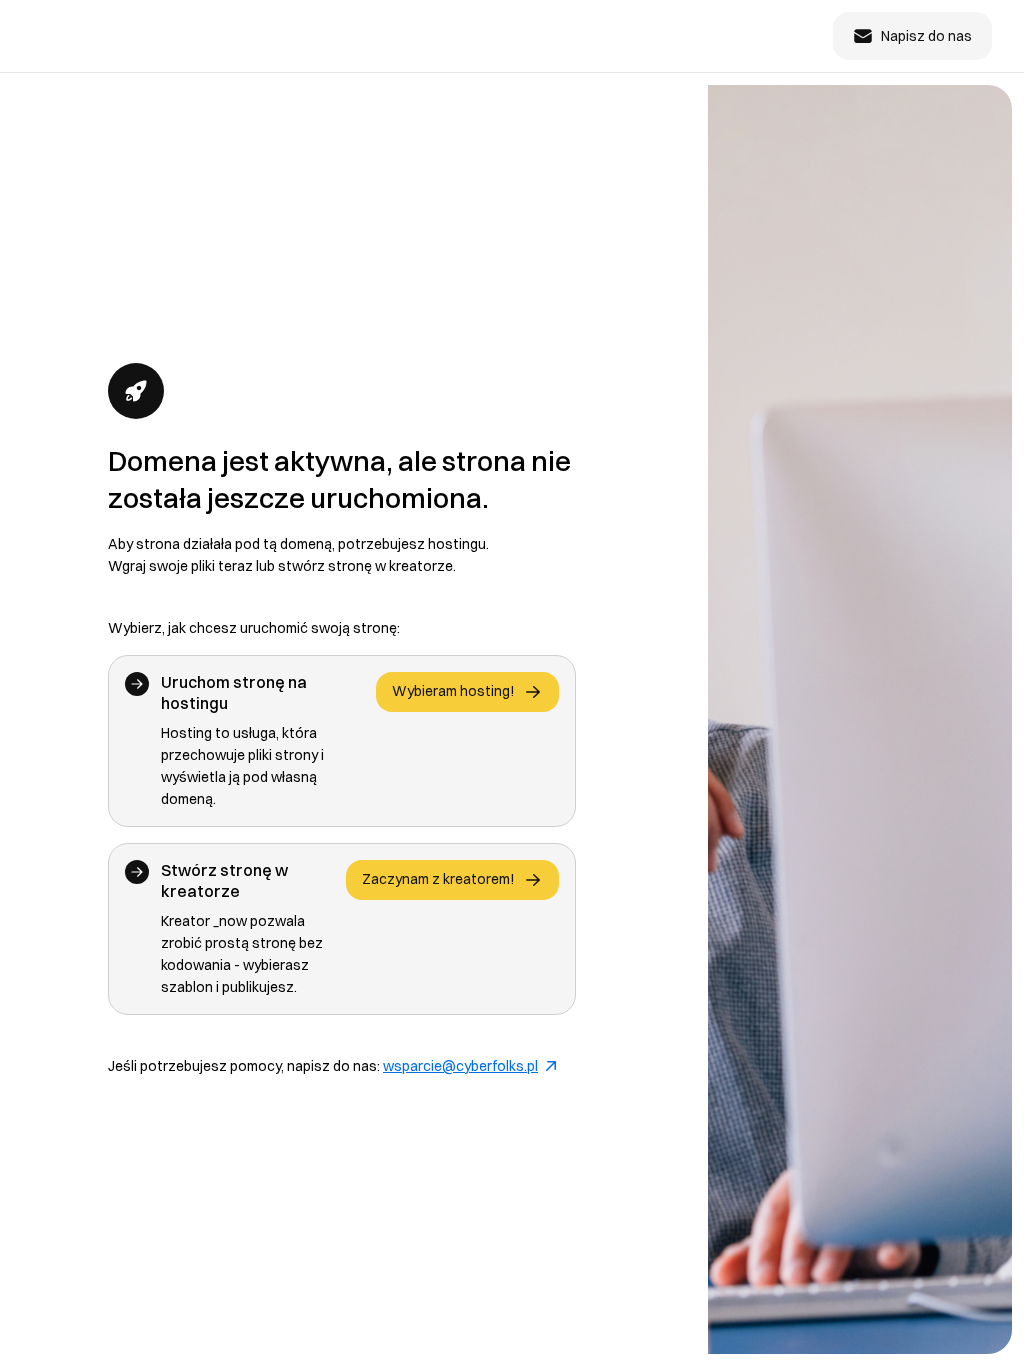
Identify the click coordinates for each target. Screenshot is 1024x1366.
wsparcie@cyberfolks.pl (460, 1066)
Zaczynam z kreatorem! (438, 879)
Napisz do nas (926, 36)
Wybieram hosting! (453, 691)
